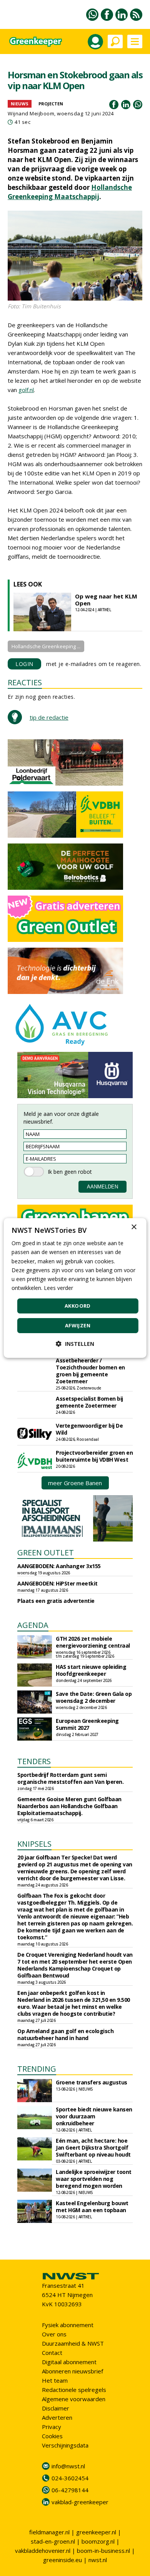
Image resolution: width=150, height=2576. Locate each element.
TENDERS (34, 1761)
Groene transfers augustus (92, 2082)
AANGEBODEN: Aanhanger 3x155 (59, 1566)
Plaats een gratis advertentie (56, 1601)
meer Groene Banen (75, 1483)
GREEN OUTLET (46, 1553)
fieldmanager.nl (49, 2532)
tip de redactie (49, 717)
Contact (52, 2353)
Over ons (54, 2334)
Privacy (52, 2427)
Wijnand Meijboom (31, 113)
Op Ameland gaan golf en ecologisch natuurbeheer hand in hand (65, 2034)
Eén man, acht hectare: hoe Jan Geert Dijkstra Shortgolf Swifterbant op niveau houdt (93, 2148)
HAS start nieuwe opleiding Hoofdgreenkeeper (91, 1670)
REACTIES (25, 682)
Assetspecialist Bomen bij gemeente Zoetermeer (89, 1402)
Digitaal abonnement (69, 2362)
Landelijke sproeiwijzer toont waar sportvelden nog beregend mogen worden (94, 2179)
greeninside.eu (62, 2560)
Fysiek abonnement (68, 2325)
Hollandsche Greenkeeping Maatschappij (70, 192)
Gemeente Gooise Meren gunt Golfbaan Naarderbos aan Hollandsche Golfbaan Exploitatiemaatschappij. (69, 1806)
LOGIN (24, 664)
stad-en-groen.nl (53, 2541)
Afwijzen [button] (78, 1325)
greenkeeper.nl (96, 2532)
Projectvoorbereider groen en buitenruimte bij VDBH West (94, 1456)
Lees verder (58, 1288)
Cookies (52, 2436)
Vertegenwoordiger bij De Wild (89, 1429)
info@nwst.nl (68, 2466)
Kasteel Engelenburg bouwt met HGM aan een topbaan (92, 2207)
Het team (55, 2380)
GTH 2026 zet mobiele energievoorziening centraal (93, 1642)
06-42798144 (70, 2490)
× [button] (134, 1227)
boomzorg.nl (98, 2541)
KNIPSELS (34, 1844)
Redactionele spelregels (74, 2390)
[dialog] (75, 1288)
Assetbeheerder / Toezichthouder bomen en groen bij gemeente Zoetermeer (90, 1371)
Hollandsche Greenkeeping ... (46, 646)
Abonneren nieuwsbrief (72, 2371)
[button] (75, 1344)
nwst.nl (98, 2560)
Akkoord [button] (78, 1306)
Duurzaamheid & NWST (73, 2343)
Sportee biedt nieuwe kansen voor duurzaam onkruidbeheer (94, 2116)
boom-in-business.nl (103, 2551)
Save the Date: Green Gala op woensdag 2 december (94, 1697)
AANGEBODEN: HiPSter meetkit (57, 1583)
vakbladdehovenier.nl (43, 2551)
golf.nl (26, 390)
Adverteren (57, 2417)
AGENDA (33, 1625)
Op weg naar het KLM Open (106, 600)
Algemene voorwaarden (74, 2399)
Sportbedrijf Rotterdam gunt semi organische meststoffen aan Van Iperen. (70, 1778)
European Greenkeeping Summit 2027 (87, 1724)
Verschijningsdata (65, 2445)
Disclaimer (56, 2408)
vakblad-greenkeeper (80, 2502)
